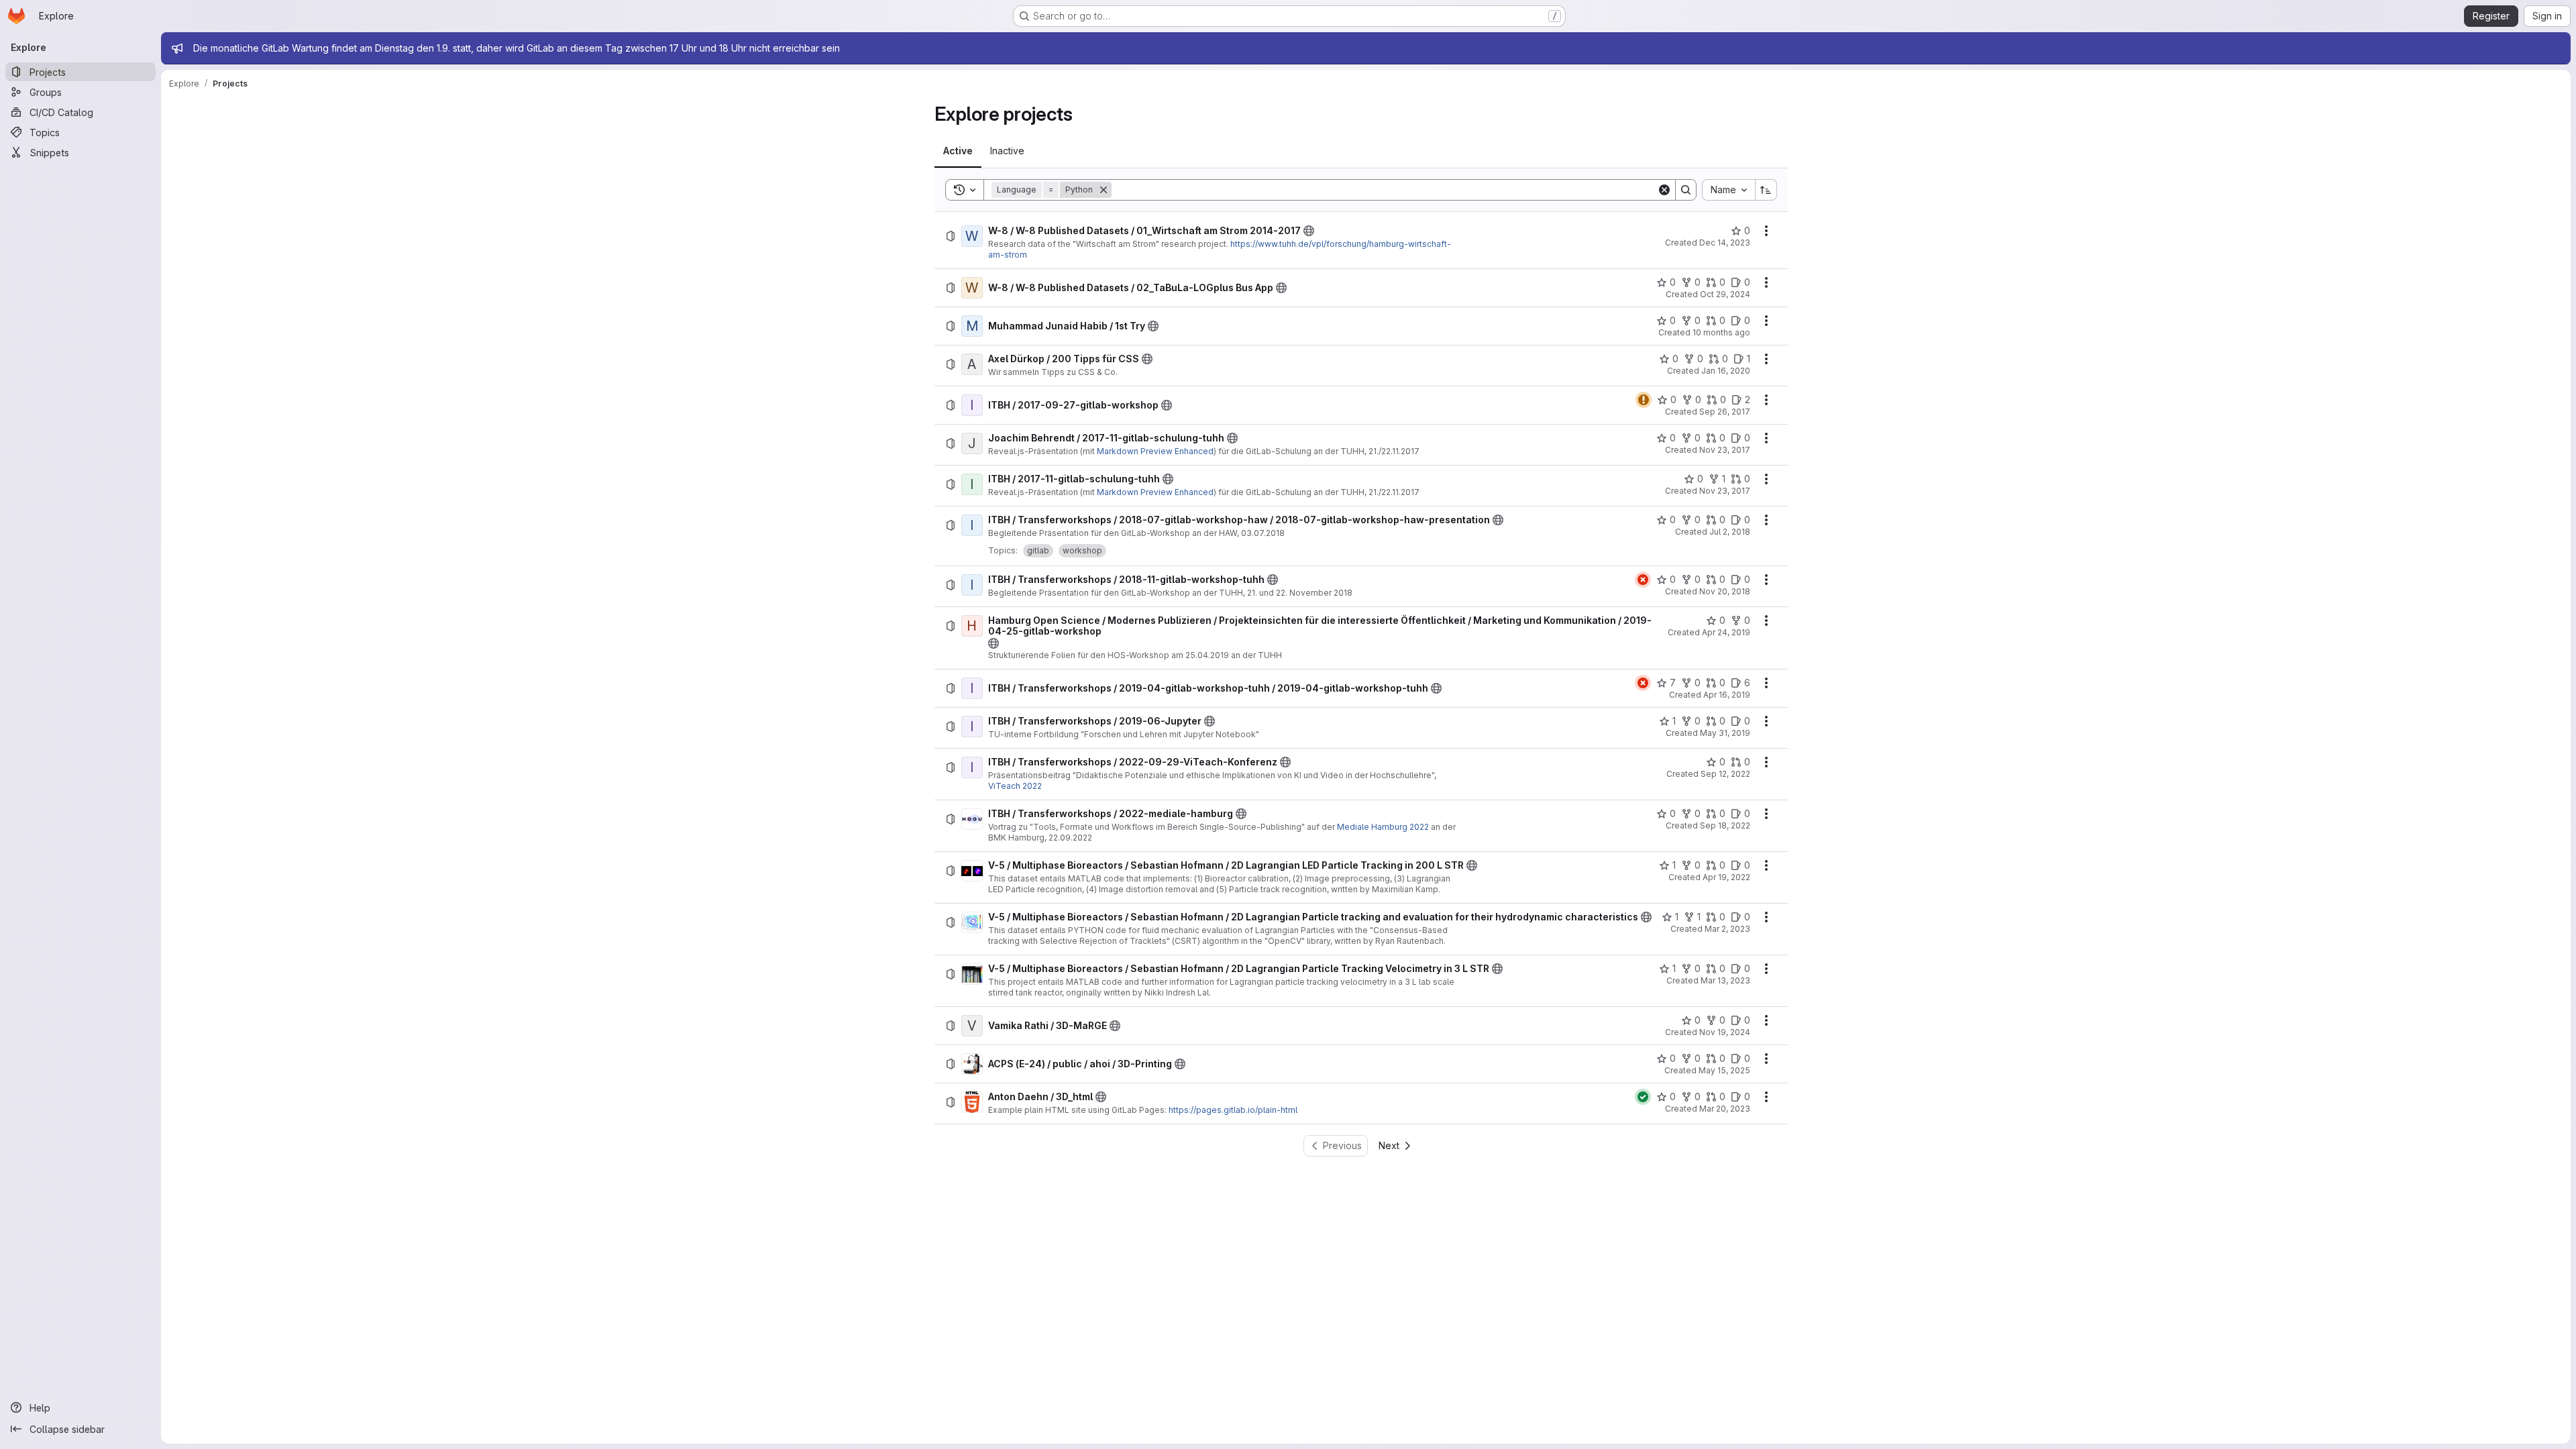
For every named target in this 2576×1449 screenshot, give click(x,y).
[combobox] (1728, 190)
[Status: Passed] (1643, 1097)
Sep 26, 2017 (1725, 412)
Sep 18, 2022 (1725, 825)
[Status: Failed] (1643, 580)
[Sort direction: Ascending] (1766, 190)
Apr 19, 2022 (1726, 877)
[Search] (1686, 190)
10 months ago (1721, 332)
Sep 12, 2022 (1725, 774)
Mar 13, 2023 (1725, 980)
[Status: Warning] (1644, 400)
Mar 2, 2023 (1727, 929)
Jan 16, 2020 (1726, 371)
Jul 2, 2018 (1730, 532)
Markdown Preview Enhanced (1155, 451)
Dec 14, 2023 (1725, 243)
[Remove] (1104, 190)
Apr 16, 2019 (1727, 695)
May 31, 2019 (1725, 733)
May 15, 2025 (1724, 1070)
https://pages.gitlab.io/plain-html (1233, 1110)
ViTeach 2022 (1015, 786)
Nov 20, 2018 (1725, 591)
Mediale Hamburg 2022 (1383, 827)
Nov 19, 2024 (1725, 1032)
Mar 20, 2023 (1725, 1109)
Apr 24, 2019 (1726, 632)
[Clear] (1664, 190)
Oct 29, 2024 (1725, 294)
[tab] (958, 151)
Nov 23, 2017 (1725, 450)
